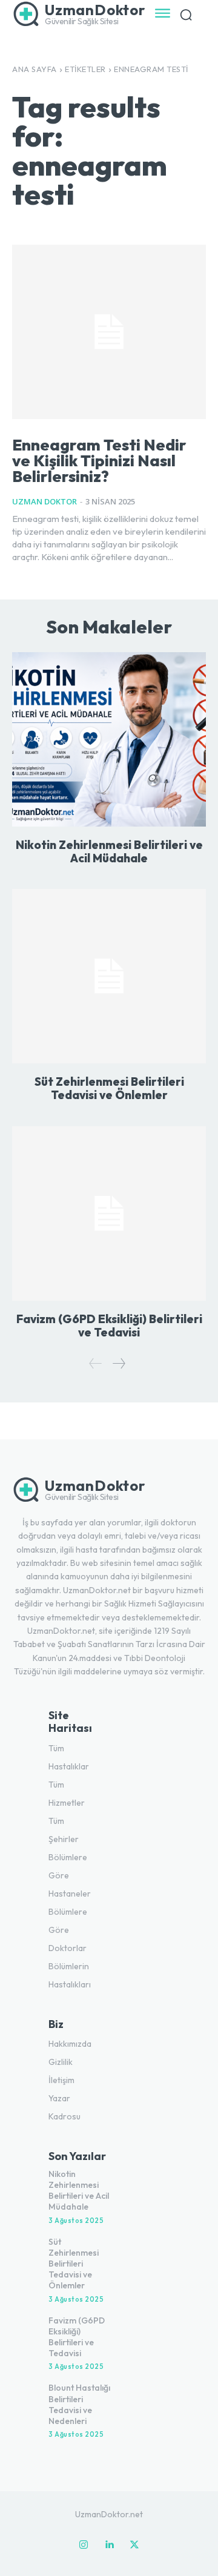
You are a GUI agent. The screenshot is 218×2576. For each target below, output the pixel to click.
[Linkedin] (109, 2545)
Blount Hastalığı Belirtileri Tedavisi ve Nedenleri (79, 2404)
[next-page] (118, 1363)
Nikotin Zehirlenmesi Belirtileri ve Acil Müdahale (109, 851)
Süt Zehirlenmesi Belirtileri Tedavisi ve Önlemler (109, 1088)
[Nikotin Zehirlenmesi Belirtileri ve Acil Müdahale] (109, 739)
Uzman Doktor (45, 501)
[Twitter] (134, 2545)
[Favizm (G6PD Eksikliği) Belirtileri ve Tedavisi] (109, 1214)
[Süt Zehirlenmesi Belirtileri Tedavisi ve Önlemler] (109, 976)
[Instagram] (84, 2545)
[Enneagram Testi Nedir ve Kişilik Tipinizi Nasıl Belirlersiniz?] (109, 332)
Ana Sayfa (35, 69)
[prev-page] (96, 1363)
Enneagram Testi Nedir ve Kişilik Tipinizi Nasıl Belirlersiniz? (99, 461)
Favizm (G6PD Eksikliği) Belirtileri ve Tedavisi (109, 1326)
